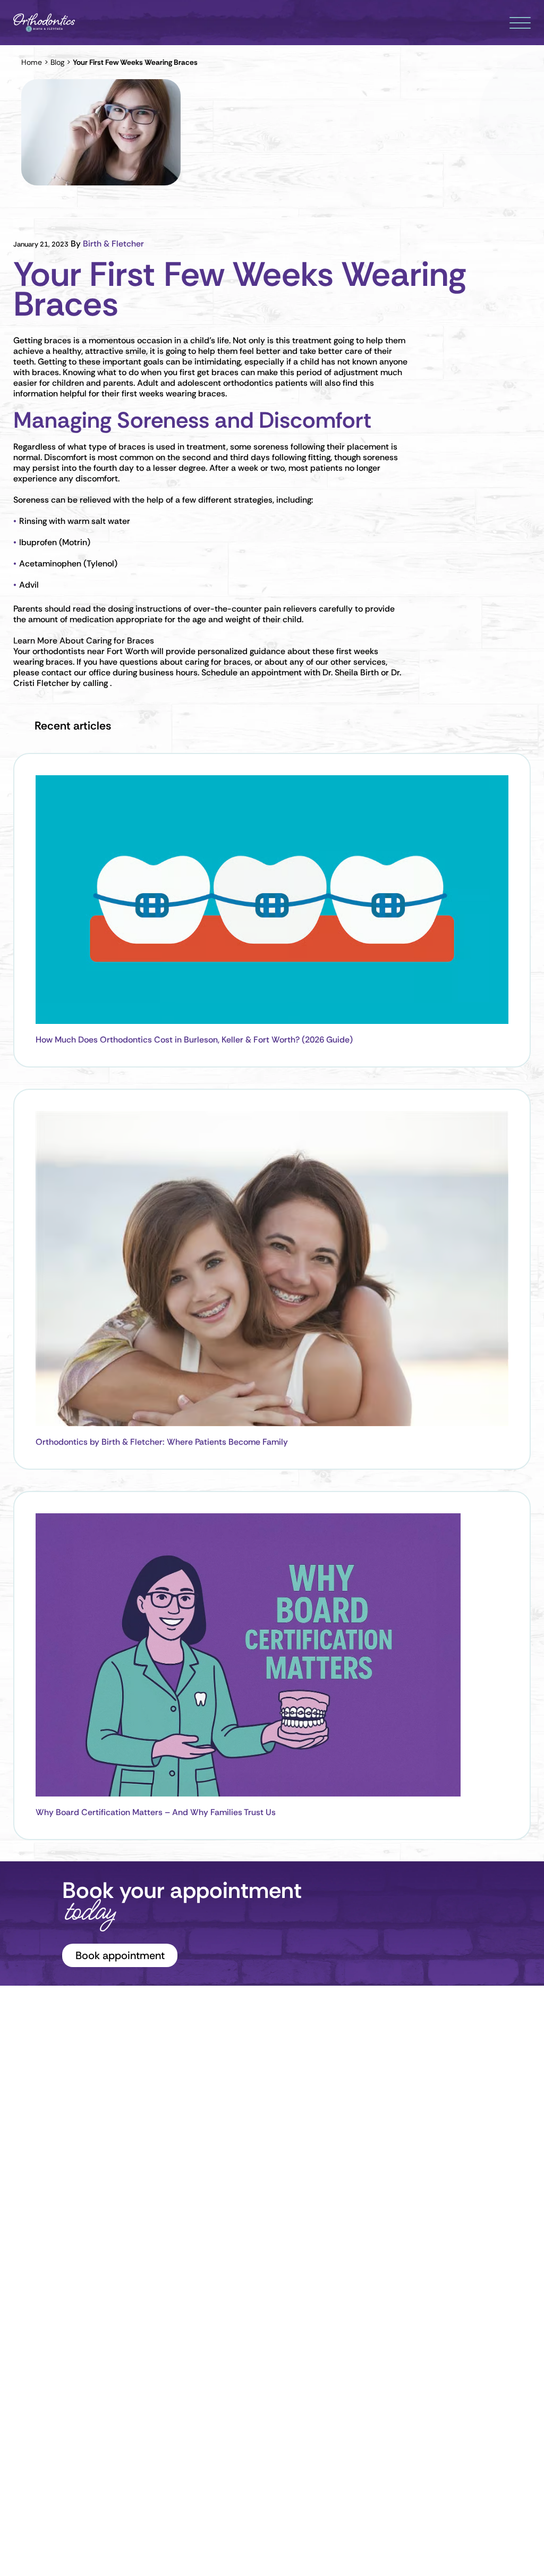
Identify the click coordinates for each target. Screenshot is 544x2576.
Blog (57, 62)
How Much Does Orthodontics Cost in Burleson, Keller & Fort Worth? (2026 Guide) (194, 1040)
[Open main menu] (520, 23)
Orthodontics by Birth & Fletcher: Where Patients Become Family (162, 1442)
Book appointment (120, 1955)
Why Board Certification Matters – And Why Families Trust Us (156, 1812)
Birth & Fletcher (113, 244)
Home (32, 62)
